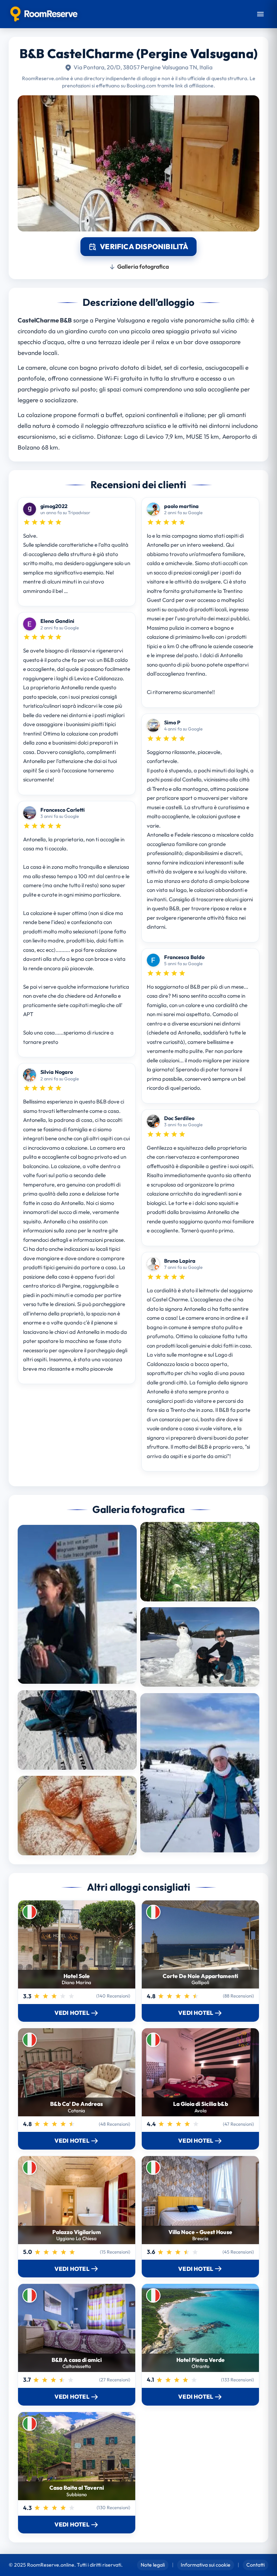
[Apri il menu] (260, 14)
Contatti (256, 2565)
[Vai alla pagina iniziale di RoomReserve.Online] (44, 14)
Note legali (153, 2565)
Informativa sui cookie (206, 2565)
